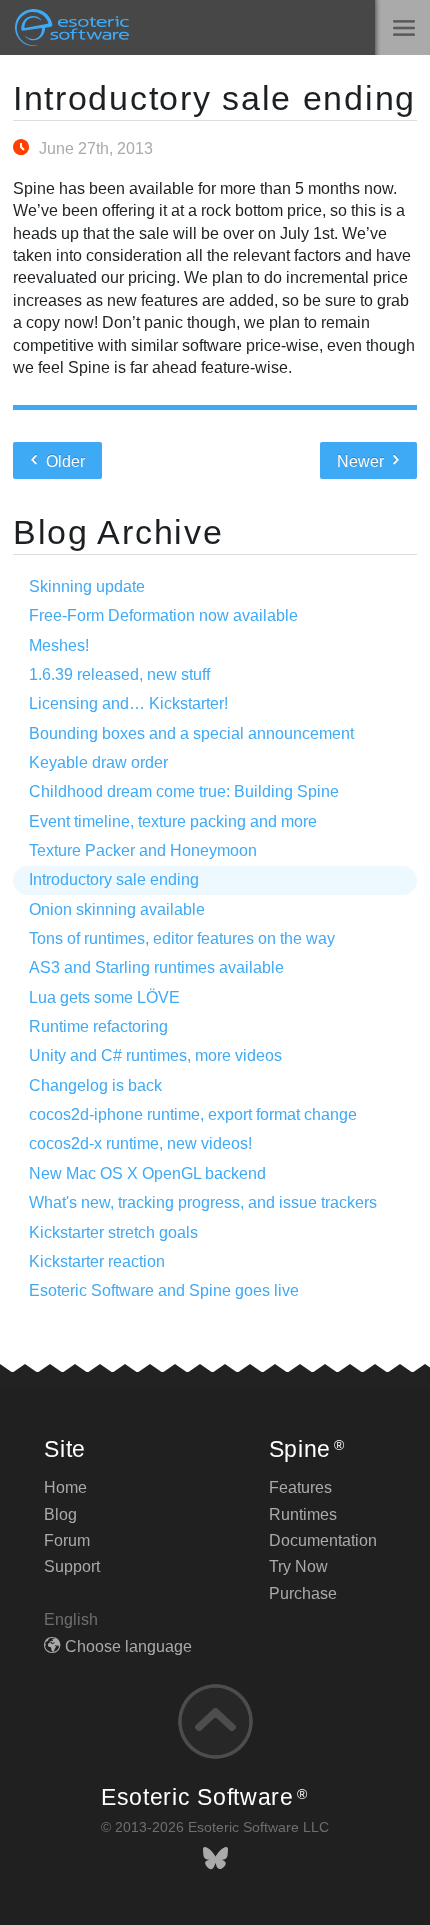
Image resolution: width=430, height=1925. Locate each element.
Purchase (303, 1593)
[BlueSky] (215, 1858)
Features (300, 1487)
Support (72, 1566)
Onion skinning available (117, 909)
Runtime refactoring (98, 1026)
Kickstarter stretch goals (113, 1232)
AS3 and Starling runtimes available (156, 967)
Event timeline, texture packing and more (173, 821)
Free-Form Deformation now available (163, 615)
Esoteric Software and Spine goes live (164, 1290)
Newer (362, 461)
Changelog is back (95, 1085)
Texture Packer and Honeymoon (143, 850)
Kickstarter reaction (97, 1261)
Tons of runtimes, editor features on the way (182, 938)
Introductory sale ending (214, 98)
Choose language (128, 1646)
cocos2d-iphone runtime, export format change (193, 1114)
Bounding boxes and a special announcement (191, 733)
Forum (67, 1540)
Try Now (298, 1566)
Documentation (323, 1540)
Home (65, 1487)
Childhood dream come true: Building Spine (184, 791)
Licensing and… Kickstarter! (128, 703)
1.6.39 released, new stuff (119, 674)
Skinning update (87, 586)
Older (63, 461)
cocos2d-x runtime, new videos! (140, 1143)
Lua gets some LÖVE (104, 997)
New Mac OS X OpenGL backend (147, 1173)
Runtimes (303, 1514)
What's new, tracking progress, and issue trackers (203, 1202)
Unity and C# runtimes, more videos (155, 1055)
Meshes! (59, 645)
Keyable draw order (98, 762)
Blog (60, 1514)
